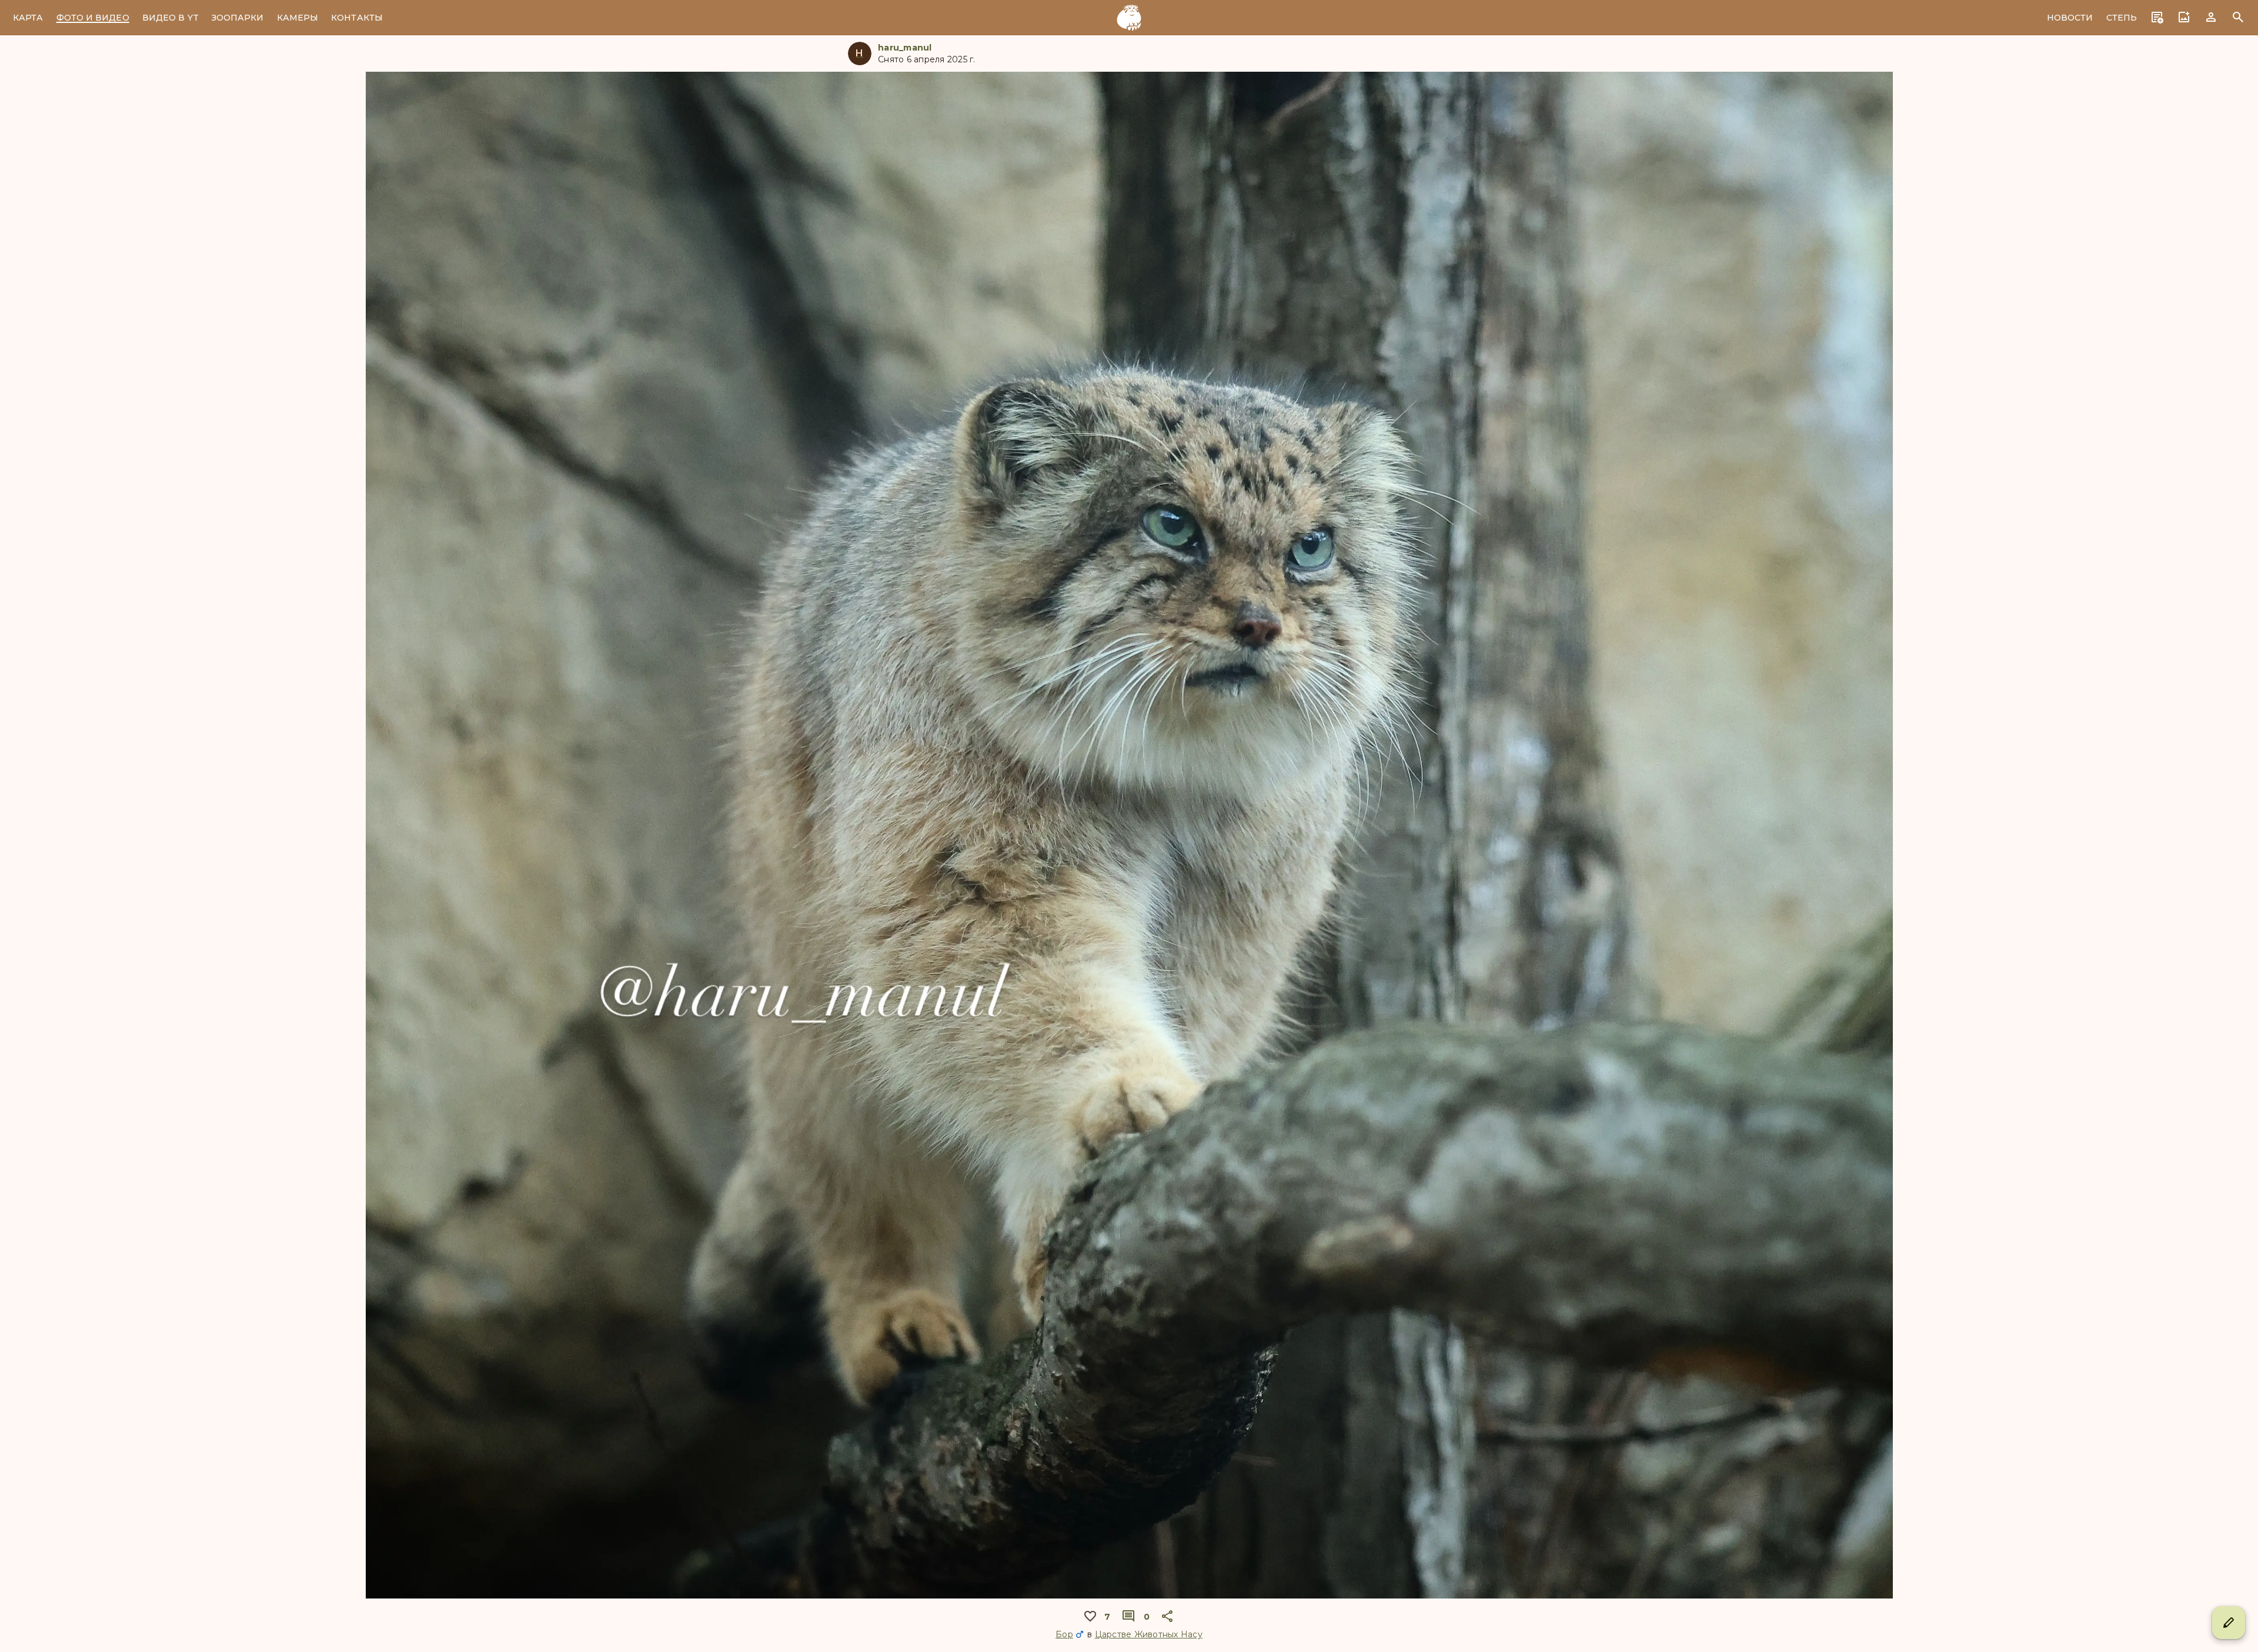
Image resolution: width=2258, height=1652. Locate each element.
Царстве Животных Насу (1149, 1634)
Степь (2122, 18)
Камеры (298, 18)
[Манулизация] (1129, 18)
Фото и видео (93, 18)
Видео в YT (171, 18)
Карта (28, 18)
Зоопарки (238, 18)
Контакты (357, 18)
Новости (2070, 18)
